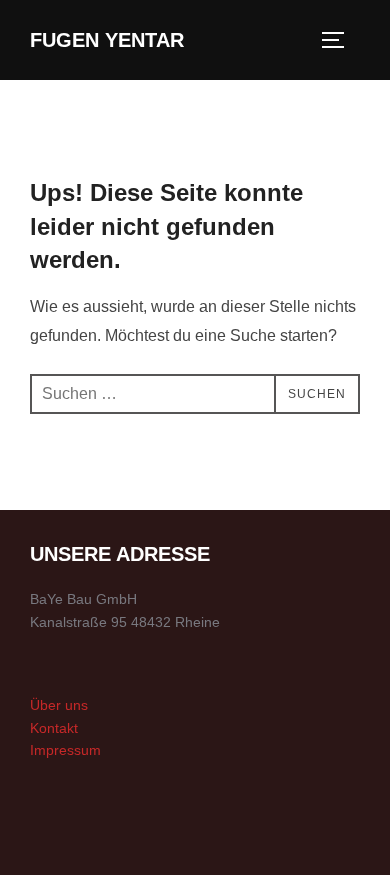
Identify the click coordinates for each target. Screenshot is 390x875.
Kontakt (54, 728)
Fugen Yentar (107, 40)
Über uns (59, 705)
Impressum (65, 750)
